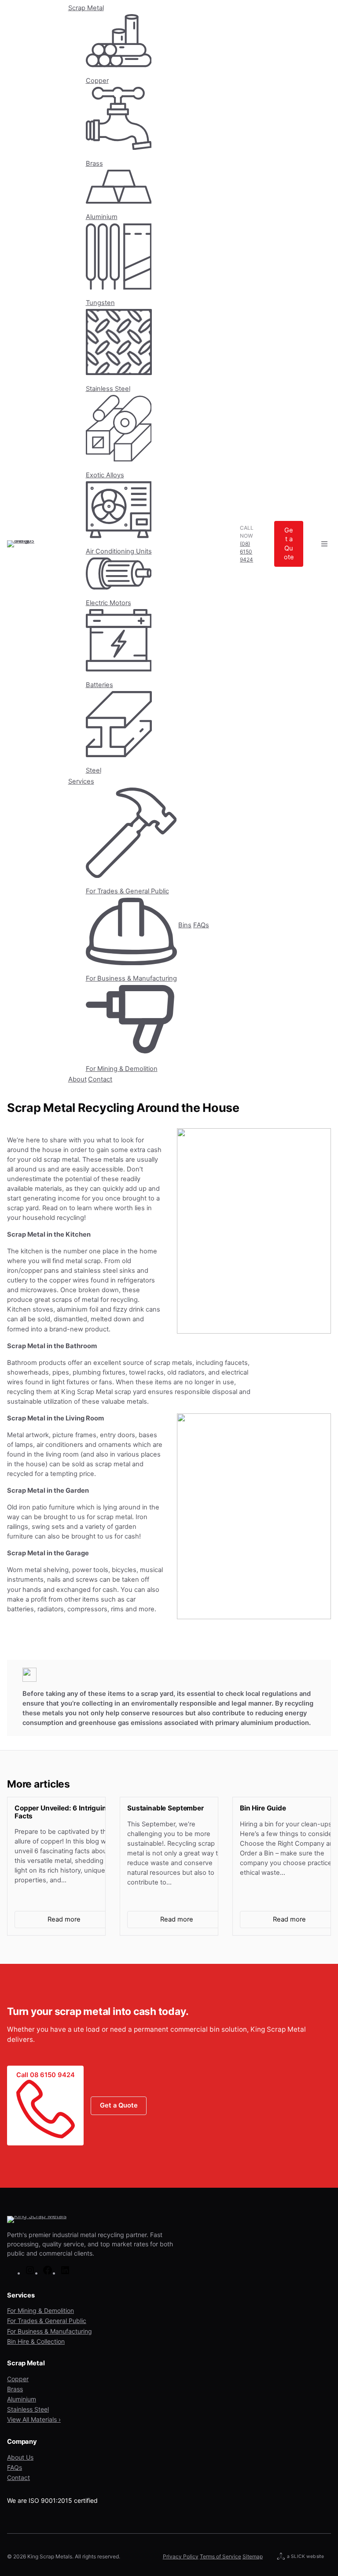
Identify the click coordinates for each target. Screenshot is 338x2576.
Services (81, 781)
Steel (94, 770)
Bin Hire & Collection (36, 2341)
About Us (20, 2457)
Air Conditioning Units (119, 551)
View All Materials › (34, 2419)
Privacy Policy (181, 2556)
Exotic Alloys (105, 475)
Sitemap (253, 2556)
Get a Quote (289, 544)
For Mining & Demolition (122, 1069)
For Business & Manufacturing (131, 978)
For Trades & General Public (127, 891)
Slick (298, 2557)
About (77, 1079)
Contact (100, 1079)
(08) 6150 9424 (246, 552)
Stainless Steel (108, 388)
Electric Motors (108, 603)
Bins (185, 925)
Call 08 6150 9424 (46, 2075)
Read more (78, 1922)
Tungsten (100, 303)
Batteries (99, 685)
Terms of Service (220, 2556)
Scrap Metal (86, 8)
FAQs (201, 925)
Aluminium (102, 217)
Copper (97, 81)
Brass (94, 164)
